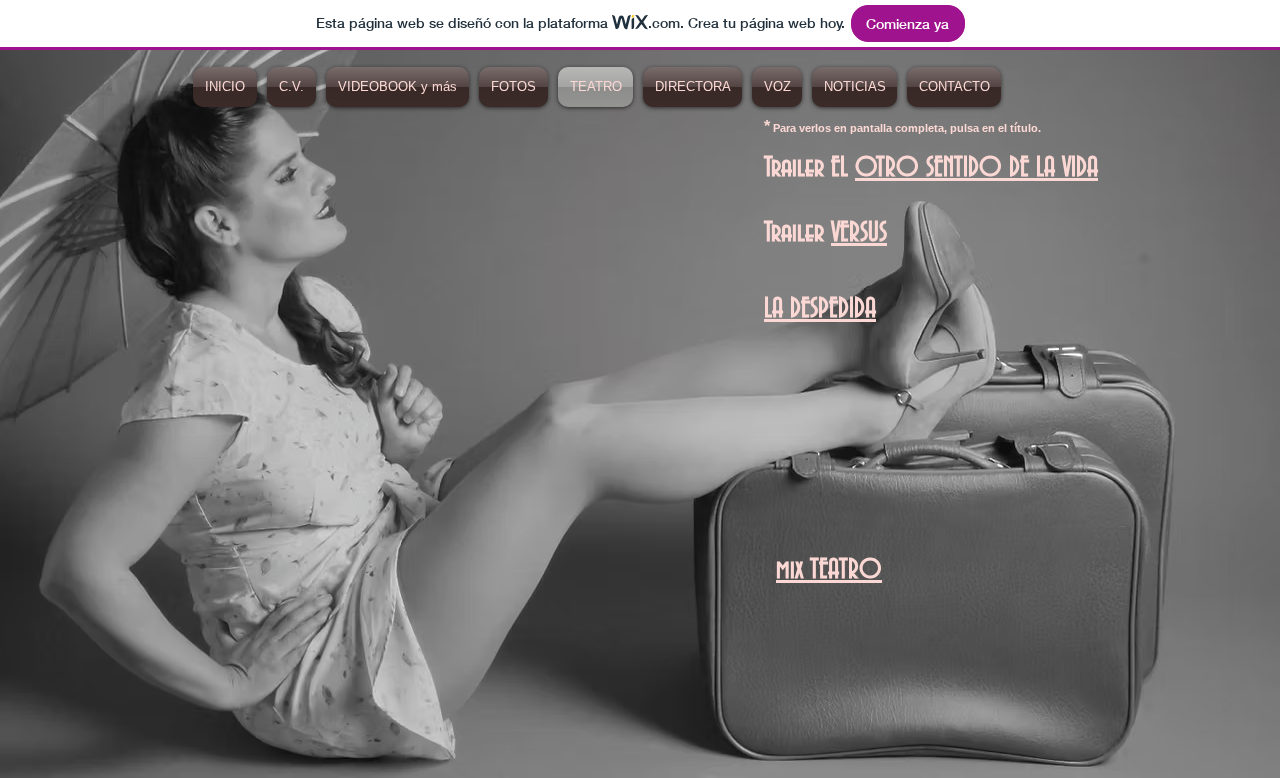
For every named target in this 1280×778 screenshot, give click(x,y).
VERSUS (859, 233)
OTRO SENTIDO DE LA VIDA (976, 168)
